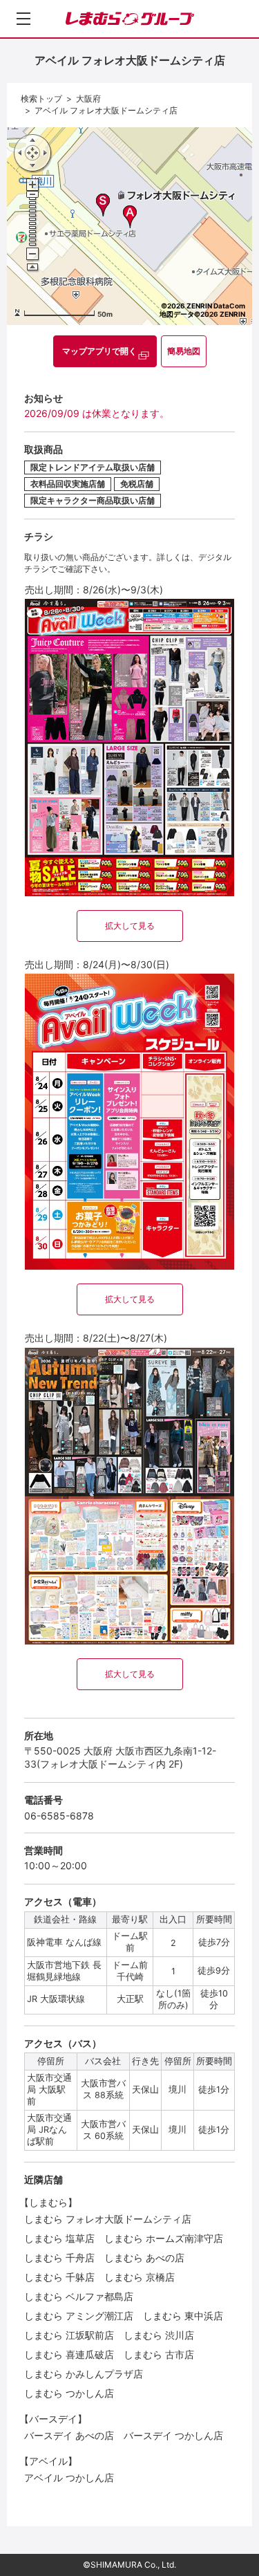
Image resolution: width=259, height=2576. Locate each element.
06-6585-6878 (59, 1816)
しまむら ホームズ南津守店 (164, 2238)
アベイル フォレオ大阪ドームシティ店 (106, 110)
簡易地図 (184, 351)
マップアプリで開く (99, 351)
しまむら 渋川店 (159, 2335)
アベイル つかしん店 (69, 2477)
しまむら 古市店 (159, 2354)
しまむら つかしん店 (69, 2393)
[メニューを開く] (23, 19)
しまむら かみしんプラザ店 (84, 2374)
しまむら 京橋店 (140, 2277)
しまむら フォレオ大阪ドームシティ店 (108, 2219)
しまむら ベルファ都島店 (79, 2296)
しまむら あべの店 (144, 2258)
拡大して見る (130, 926)
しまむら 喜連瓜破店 (69, 2354)
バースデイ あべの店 (69, 2435)
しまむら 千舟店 (59, 2258)
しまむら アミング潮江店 (79, 2316)
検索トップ (41, 99)
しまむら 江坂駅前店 (69, 2335)
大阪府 (88, 99)
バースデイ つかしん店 (173, 2435)
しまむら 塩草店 (59, 2238)
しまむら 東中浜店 (183, 2316)
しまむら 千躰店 (59, 2277)
